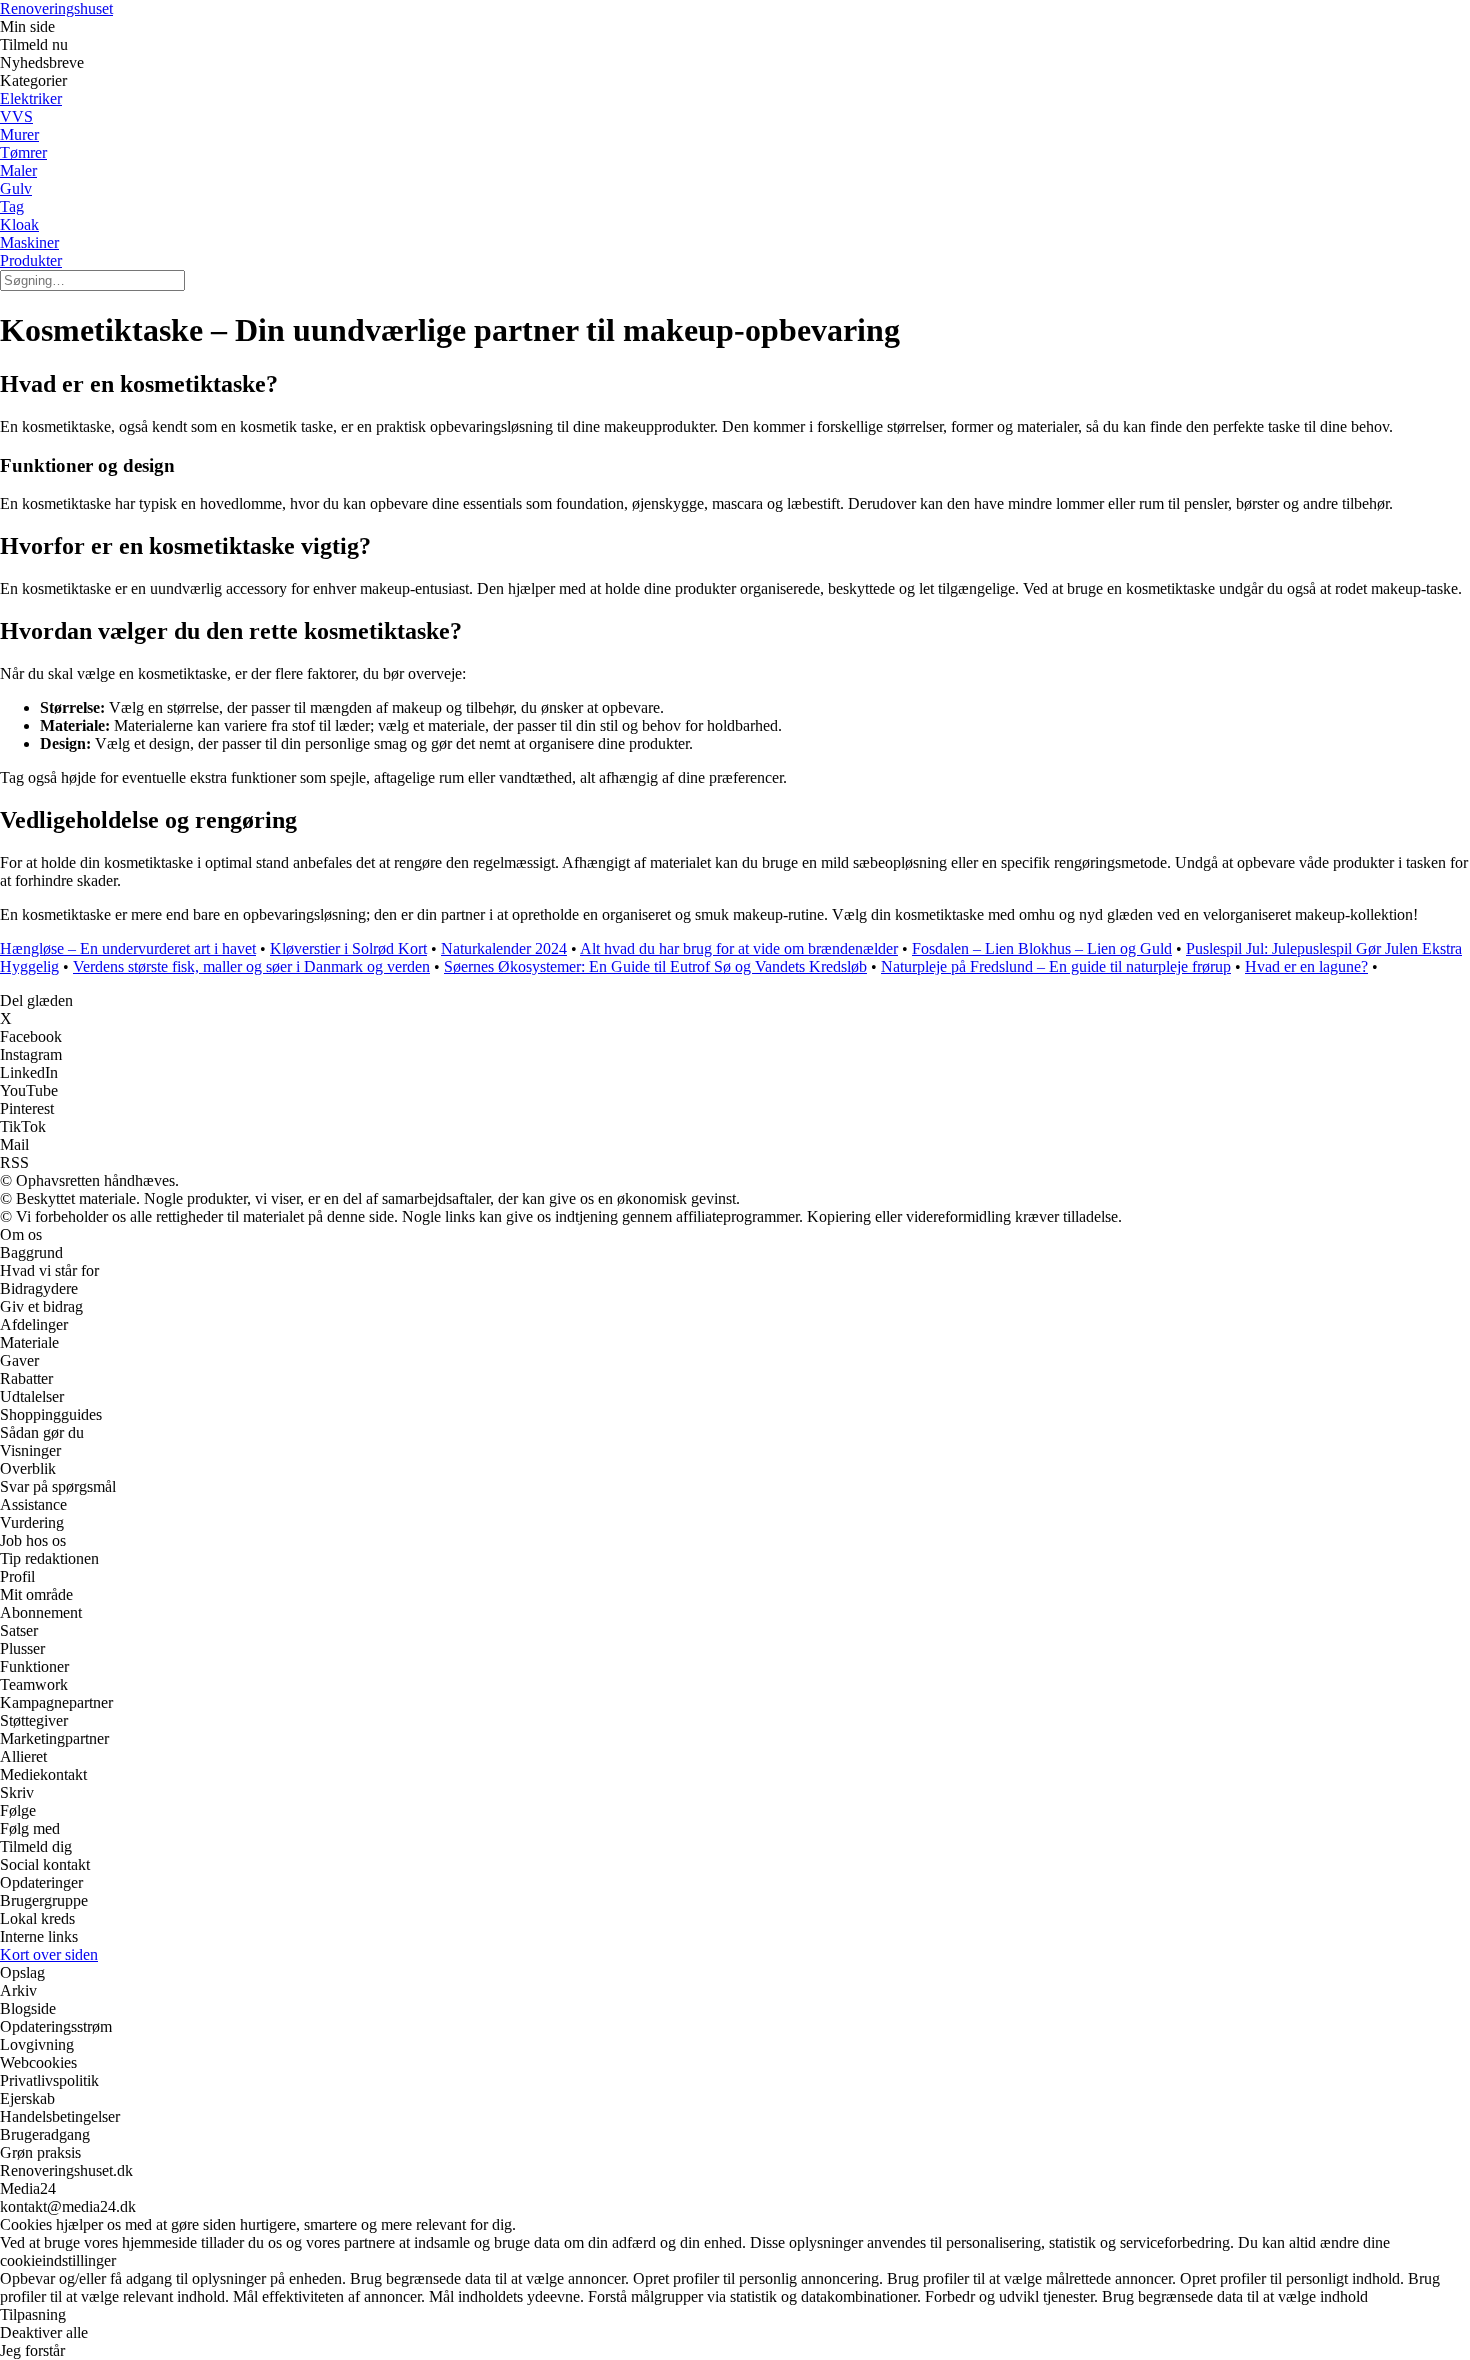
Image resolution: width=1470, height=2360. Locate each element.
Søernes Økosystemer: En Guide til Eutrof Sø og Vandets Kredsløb (655, 966)
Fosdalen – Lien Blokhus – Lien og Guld (1042, 948)
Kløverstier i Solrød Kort (348, 948)
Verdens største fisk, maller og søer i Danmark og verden (251, 966)
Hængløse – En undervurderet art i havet (128, 948)
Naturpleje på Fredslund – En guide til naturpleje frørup (1056, 966)
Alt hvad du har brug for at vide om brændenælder (739, 948)
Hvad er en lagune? (1306, 966)
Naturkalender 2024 (504, 948)
